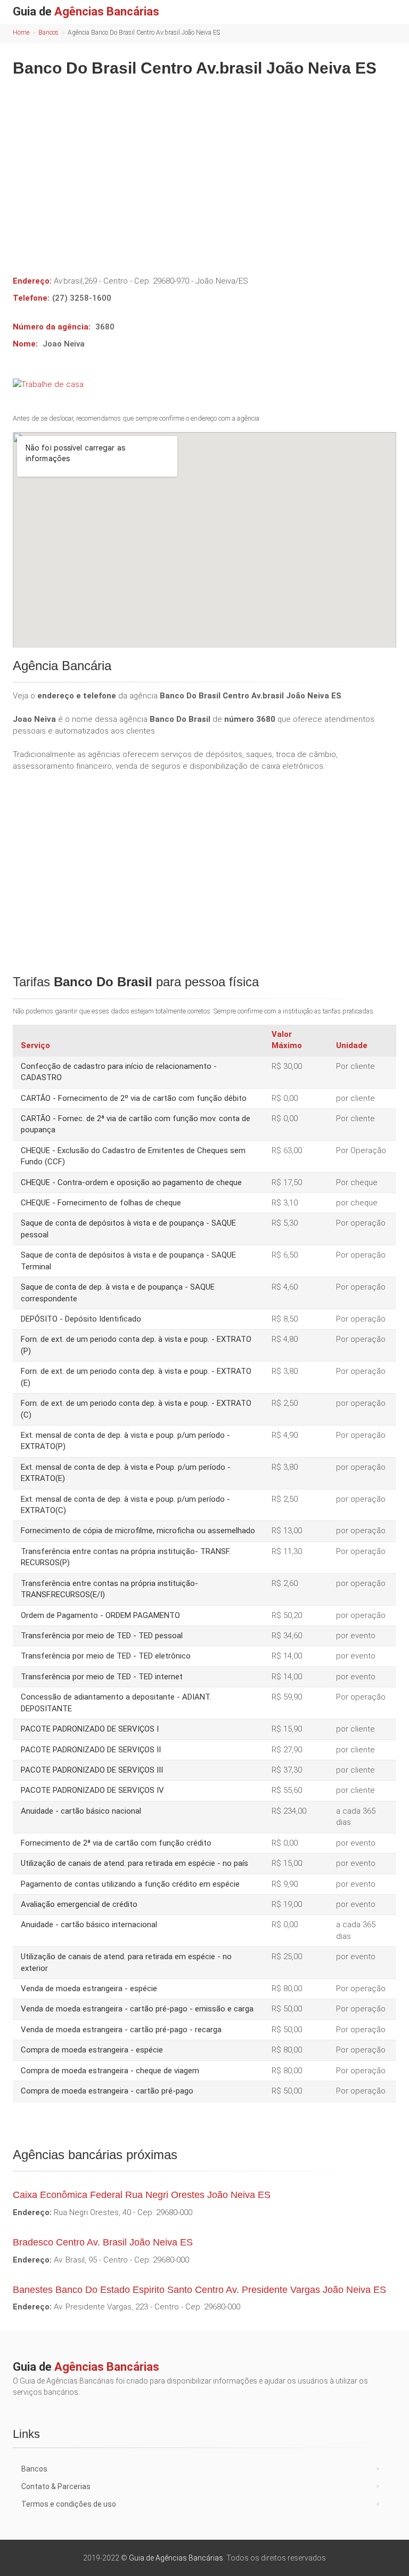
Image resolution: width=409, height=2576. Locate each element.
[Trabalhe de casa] (204, 384)
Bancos (48, 33)
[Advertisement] (204, 168)
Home (21, 33)
